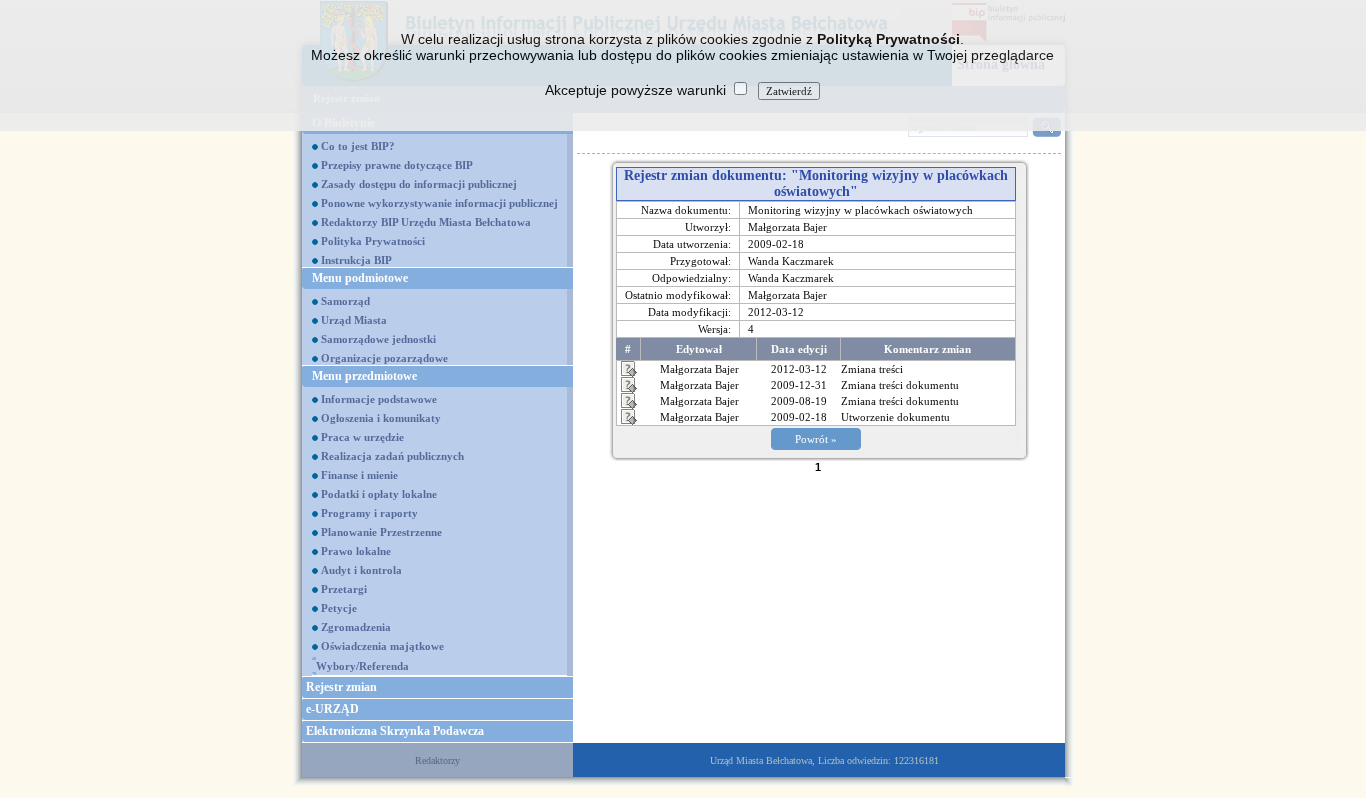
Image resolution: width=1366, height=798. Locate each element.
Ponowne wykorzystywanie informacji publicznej (439, 203)
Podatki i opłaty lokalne (379, 494)
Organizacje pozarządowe (384, 358)
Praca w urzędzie (362, 437)
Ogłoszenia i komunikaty (381, 418)
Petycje (339, 608)
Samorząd (345, 301)
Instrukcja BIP (356, 260)
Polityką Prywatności (888, 39)
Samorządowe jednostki (378, 339)
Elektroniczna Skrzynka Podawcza (395, 731)
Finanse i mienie (359, 475)
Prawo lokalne (356, 551)
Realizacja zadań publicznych (392, 456)
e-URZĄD (332, 709)
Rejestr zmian (341, 687)
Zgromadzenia (356, 627)
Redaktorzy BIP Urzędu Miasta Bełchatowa (426, 222)
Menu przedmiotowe (364, 376)
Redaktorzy (437, 760)
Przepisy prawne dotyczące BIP (397, 165)
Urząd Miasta (354, 320)
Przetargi (344, 589)
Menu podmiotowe (360, 278)
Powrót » (816, 439)
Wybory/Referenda (362, 666)
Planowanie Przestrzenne (381, 532)
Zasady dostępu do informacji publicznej (419, 184)
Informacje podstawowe (379, 399)
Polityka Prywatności (373, 241)
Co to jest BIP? (358, 146)
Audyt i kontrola (361, 570)
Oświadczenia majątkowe (382, 646)
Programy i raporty (369, 513)
